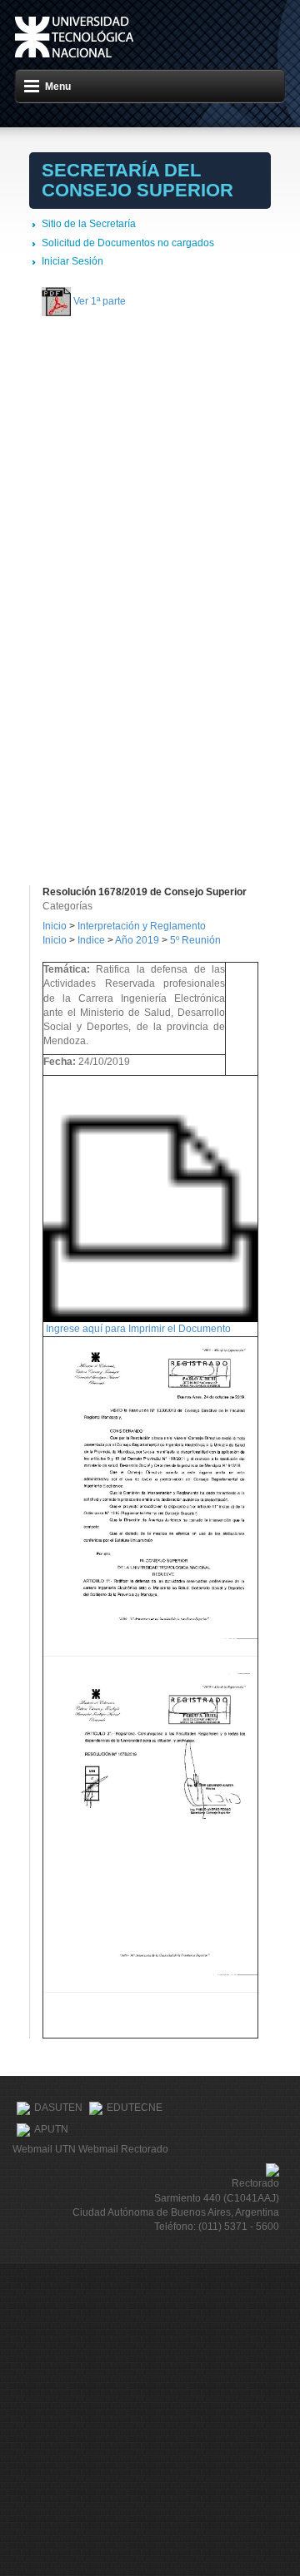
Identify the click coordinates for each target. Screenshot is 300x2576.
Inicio (55, 926)
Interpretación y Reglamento (142, 926)
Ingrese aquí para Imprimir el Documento (138, 1329)
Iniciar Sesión (72, 261)
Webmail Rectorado (123, 2149)
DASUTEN (58, 2108)
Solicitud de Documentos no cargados (128, 243)
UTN (74, 37)
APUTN (51, 2130)
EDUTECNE (135, 2108)
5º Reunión (195, 940)
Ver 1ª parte (100, 301)
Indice (91, 940)
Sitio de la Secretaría (89, 224)
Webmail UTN (44, 2149)
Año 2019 (137, 940)
